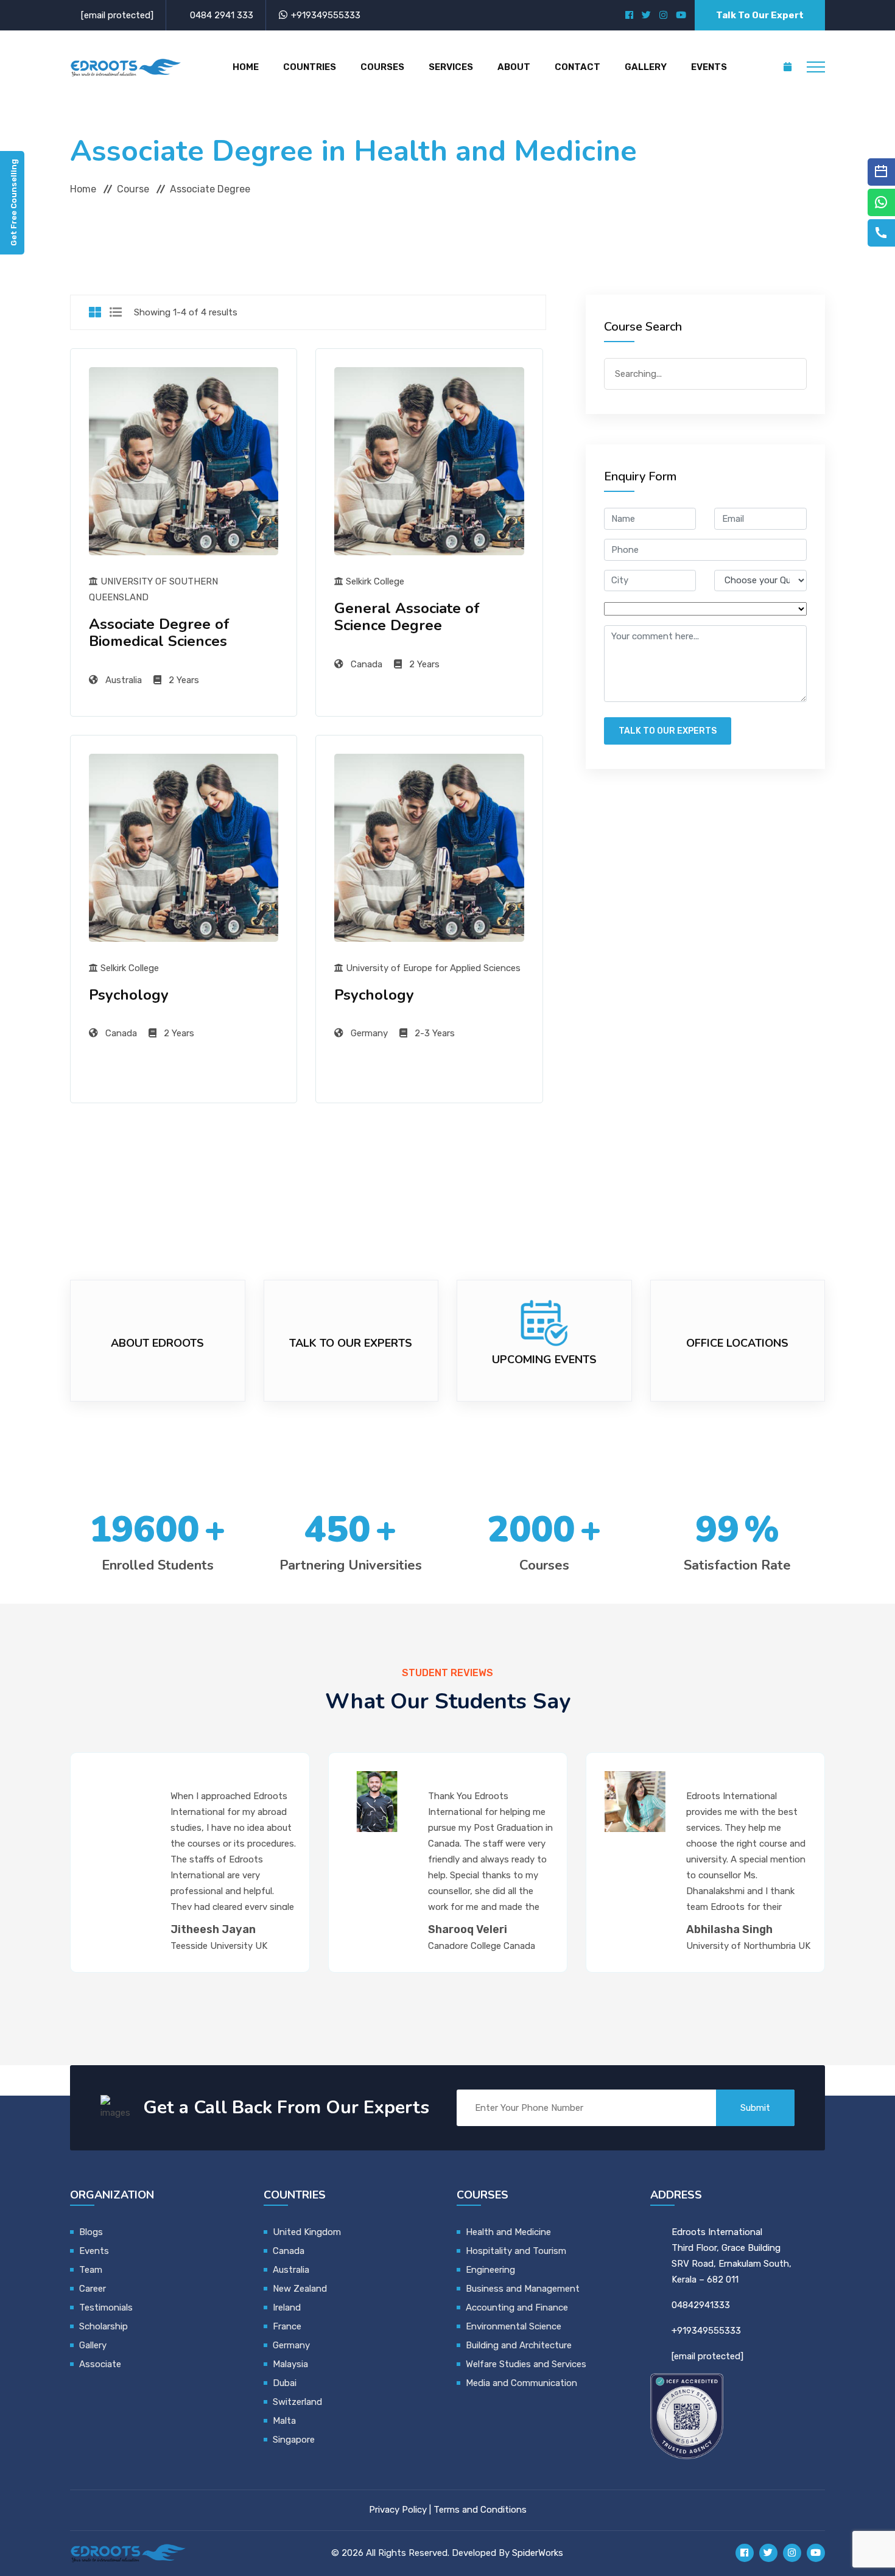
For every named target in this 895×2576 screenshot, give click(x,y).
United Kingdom (307, 2232)
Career (93, 2289)
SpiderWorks (538, 2553)
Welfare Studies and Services (526, 2364)
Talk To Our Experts (668, 731)
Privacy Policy (398, 2510)
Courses (382, 67)
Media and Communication (521, 2383)
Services (451, 67)
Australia (291, 2270)
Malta (284, 2421)
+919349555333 (326, 15)
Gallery (646, 67)
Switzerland (297, 2402)
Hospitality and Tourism (516, 2251)
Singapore (294, 2440)
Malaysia (290, 2364)
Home (246, 67)
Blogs (91, 2232)
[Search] (793, 373)
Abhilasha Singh (729, 1929)
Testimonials (106, 2308)
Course (133, 189)
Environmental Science (514, 2326)
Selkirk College (374, 581)
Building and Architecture (519, 2345)
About (514, 67)
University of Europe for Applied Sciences (432, 968)
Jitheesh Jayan (213, 1929)
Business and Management (523, 2289)
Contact (577, 67)
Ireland (287, 2308)
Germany (291, 2345)
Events (709, 67)
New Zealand (301, 2289)
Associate (100, 2364)
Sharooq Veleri (468, 1929)
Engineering (490, 2270)
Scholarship (104, 2326)
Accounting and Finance (517, 2308)
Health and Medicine (508, 2232)
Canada (289, 2251)
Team (91, 2270)
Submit (755, 2108)
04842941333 (701, 2305)
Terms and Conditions (480, 2510)
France (287, 2326)
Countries (310, 67)
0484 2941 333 (222, 15)
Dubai (285, 2383)
